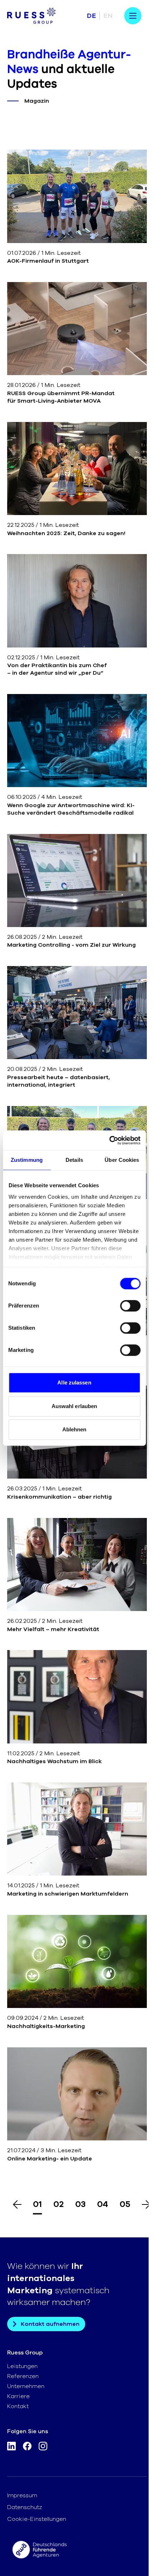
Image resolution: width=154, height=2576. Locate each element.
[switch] (130, 1306)
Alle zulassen (74, 1382)
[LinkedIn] (11, 2448)
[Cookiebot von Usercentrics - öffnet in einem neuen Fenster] (109, 1140)
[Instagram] (43, 2448)
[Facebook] (27, 2448)
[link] (77, 207)
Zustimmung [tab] (27, 1160)
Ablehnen (74, 1429)
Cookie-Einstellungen (37, 2519)
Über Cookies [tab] (122, 1160)
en (108, 16)
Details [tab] (74, 1160)
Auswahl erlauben (74, 1406)
